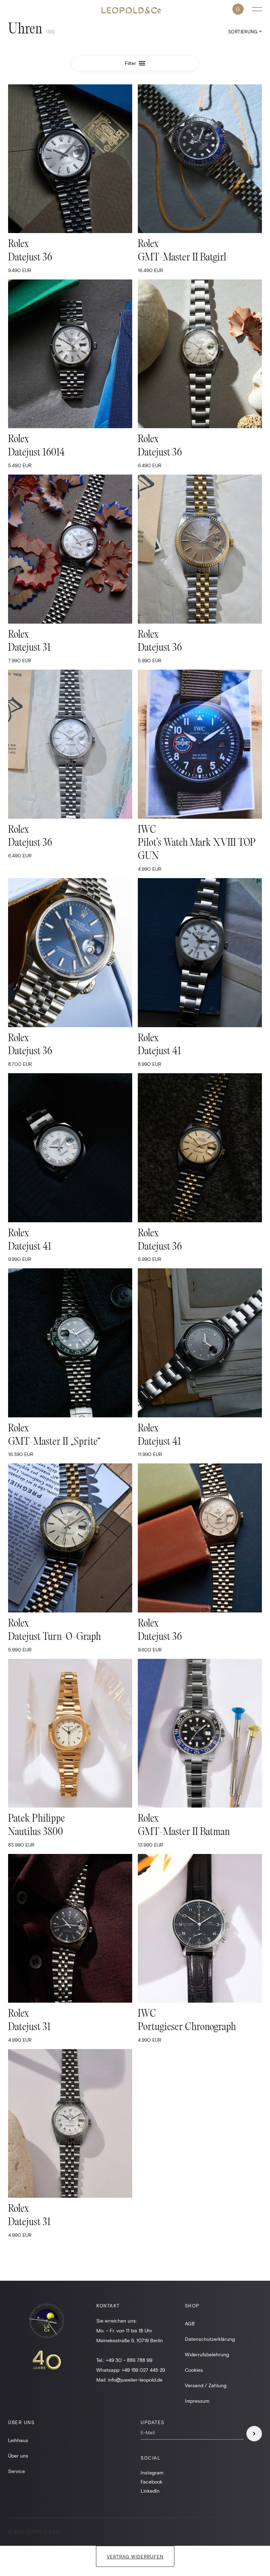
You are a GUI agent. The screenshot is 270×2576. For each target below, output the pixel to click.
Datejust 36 (30, 258)
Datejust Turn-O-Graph (54, 1637)
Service (17, 2471)
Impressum (197, 2401)
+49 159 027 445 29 (143, 2370)
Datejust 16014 (36, 453)
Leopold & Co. (135, 10)
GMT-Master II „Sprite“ (54, 1442)
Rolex (18, 244)
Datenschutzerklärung (210, 2339)
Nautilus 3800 (36, 1832)
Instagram (152, 2472)
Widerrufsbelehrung (207, 2354)
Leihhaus (18, 2440)
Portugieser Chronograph (187, 2027)
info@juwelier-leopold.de (135, 2380)
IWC (147, 830)
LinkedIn (150, 2491)
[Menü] (257, 9)
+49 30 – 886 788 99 (129, 2360)
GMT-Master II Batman (184, 1832)
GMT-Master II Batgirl (182, 258)
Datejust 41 (159, 1052)
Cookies (194, 2370)
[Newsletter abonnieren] (254, 2434)
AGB (190, 2323)
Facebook (152, 2482)
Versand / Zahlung (206, 2385)
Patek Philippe (37, 1819)
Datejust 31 (29, 648)
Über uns (18, 2456)
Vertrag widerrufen (135, 2557)
